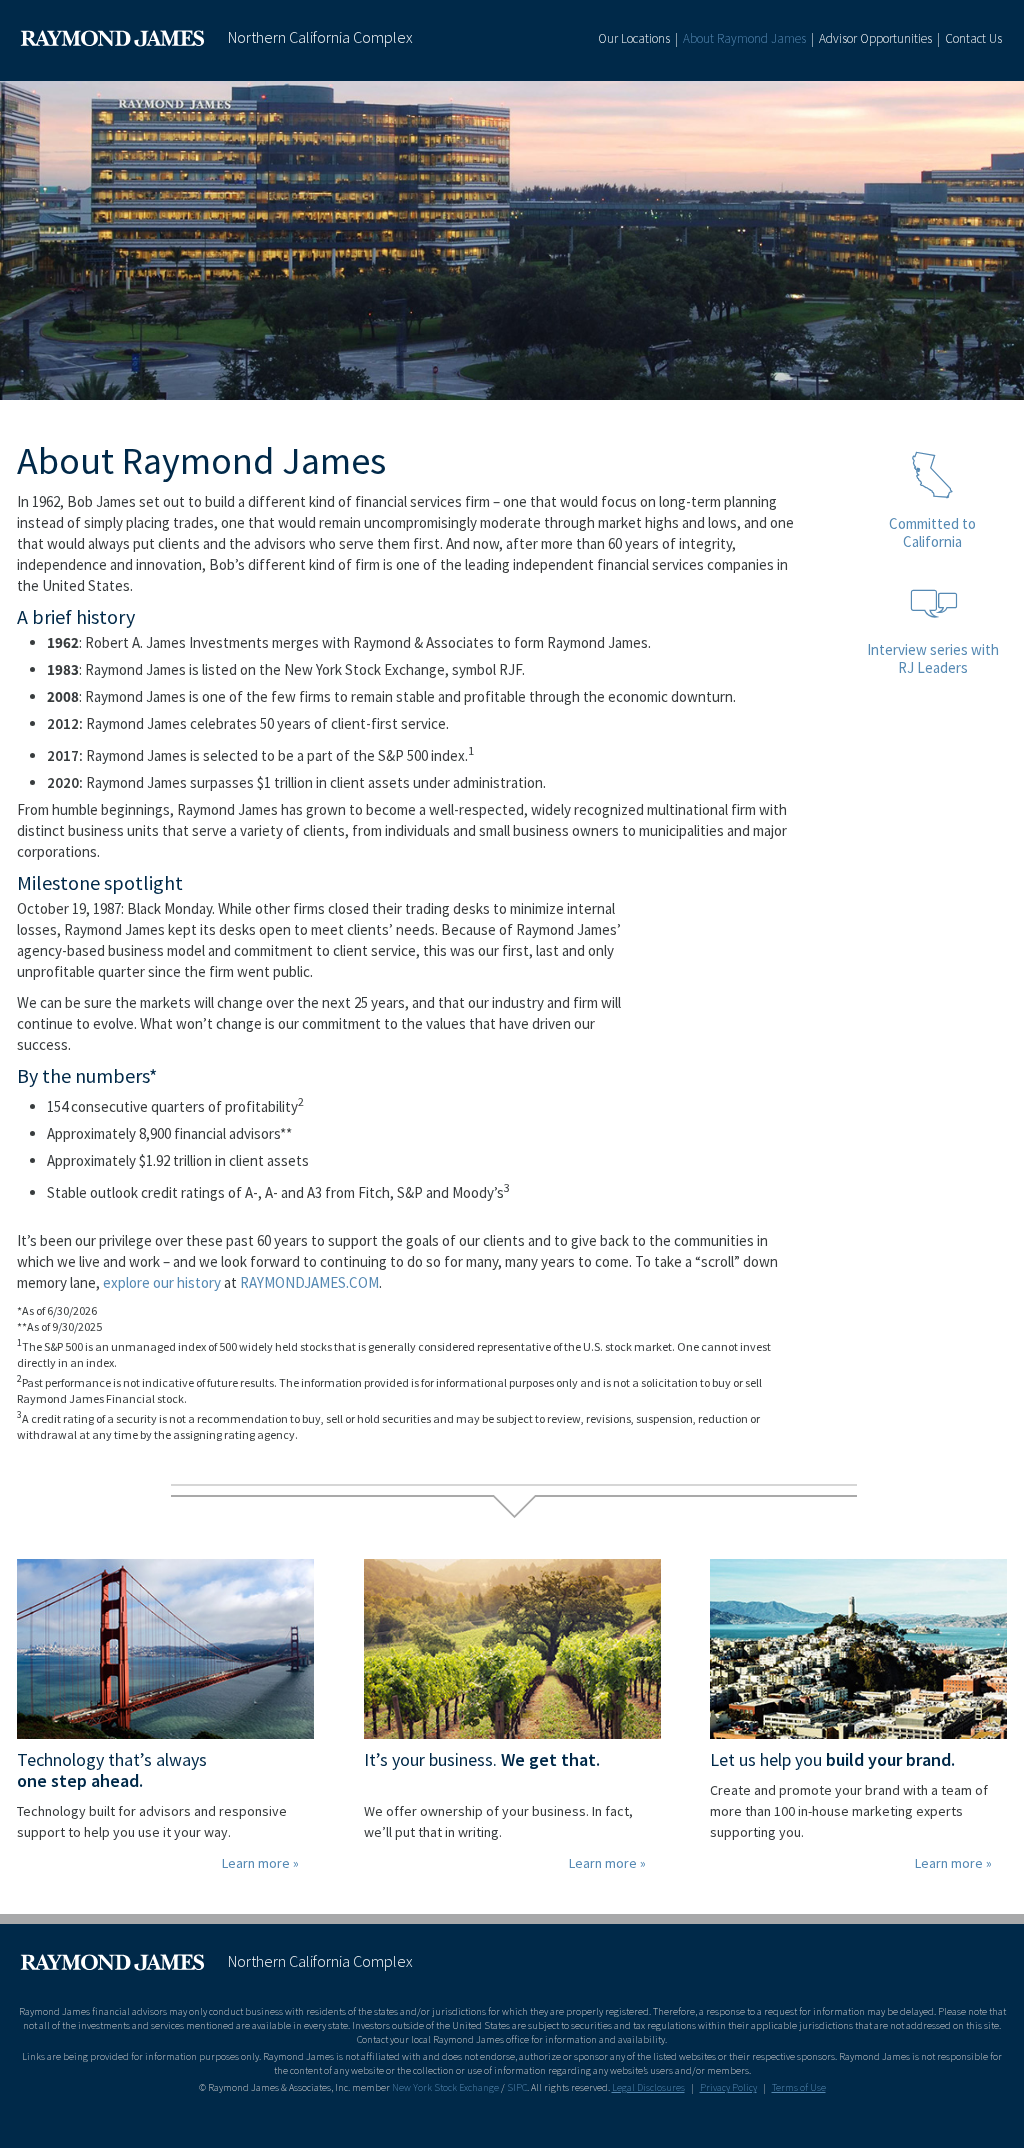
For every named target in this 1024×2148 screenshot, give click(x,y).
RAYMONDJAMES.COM (309, 1282)
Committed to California (932, 532)
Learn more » (260, 1863)
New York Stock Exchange (445, 2087)
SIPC (517, 2087)
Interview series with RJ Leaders (933, 658)
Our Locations (634, 38)
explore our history (162, 1282)
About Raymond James (744, 38)
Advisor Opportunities (875, 38)
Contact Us (973, 38)
